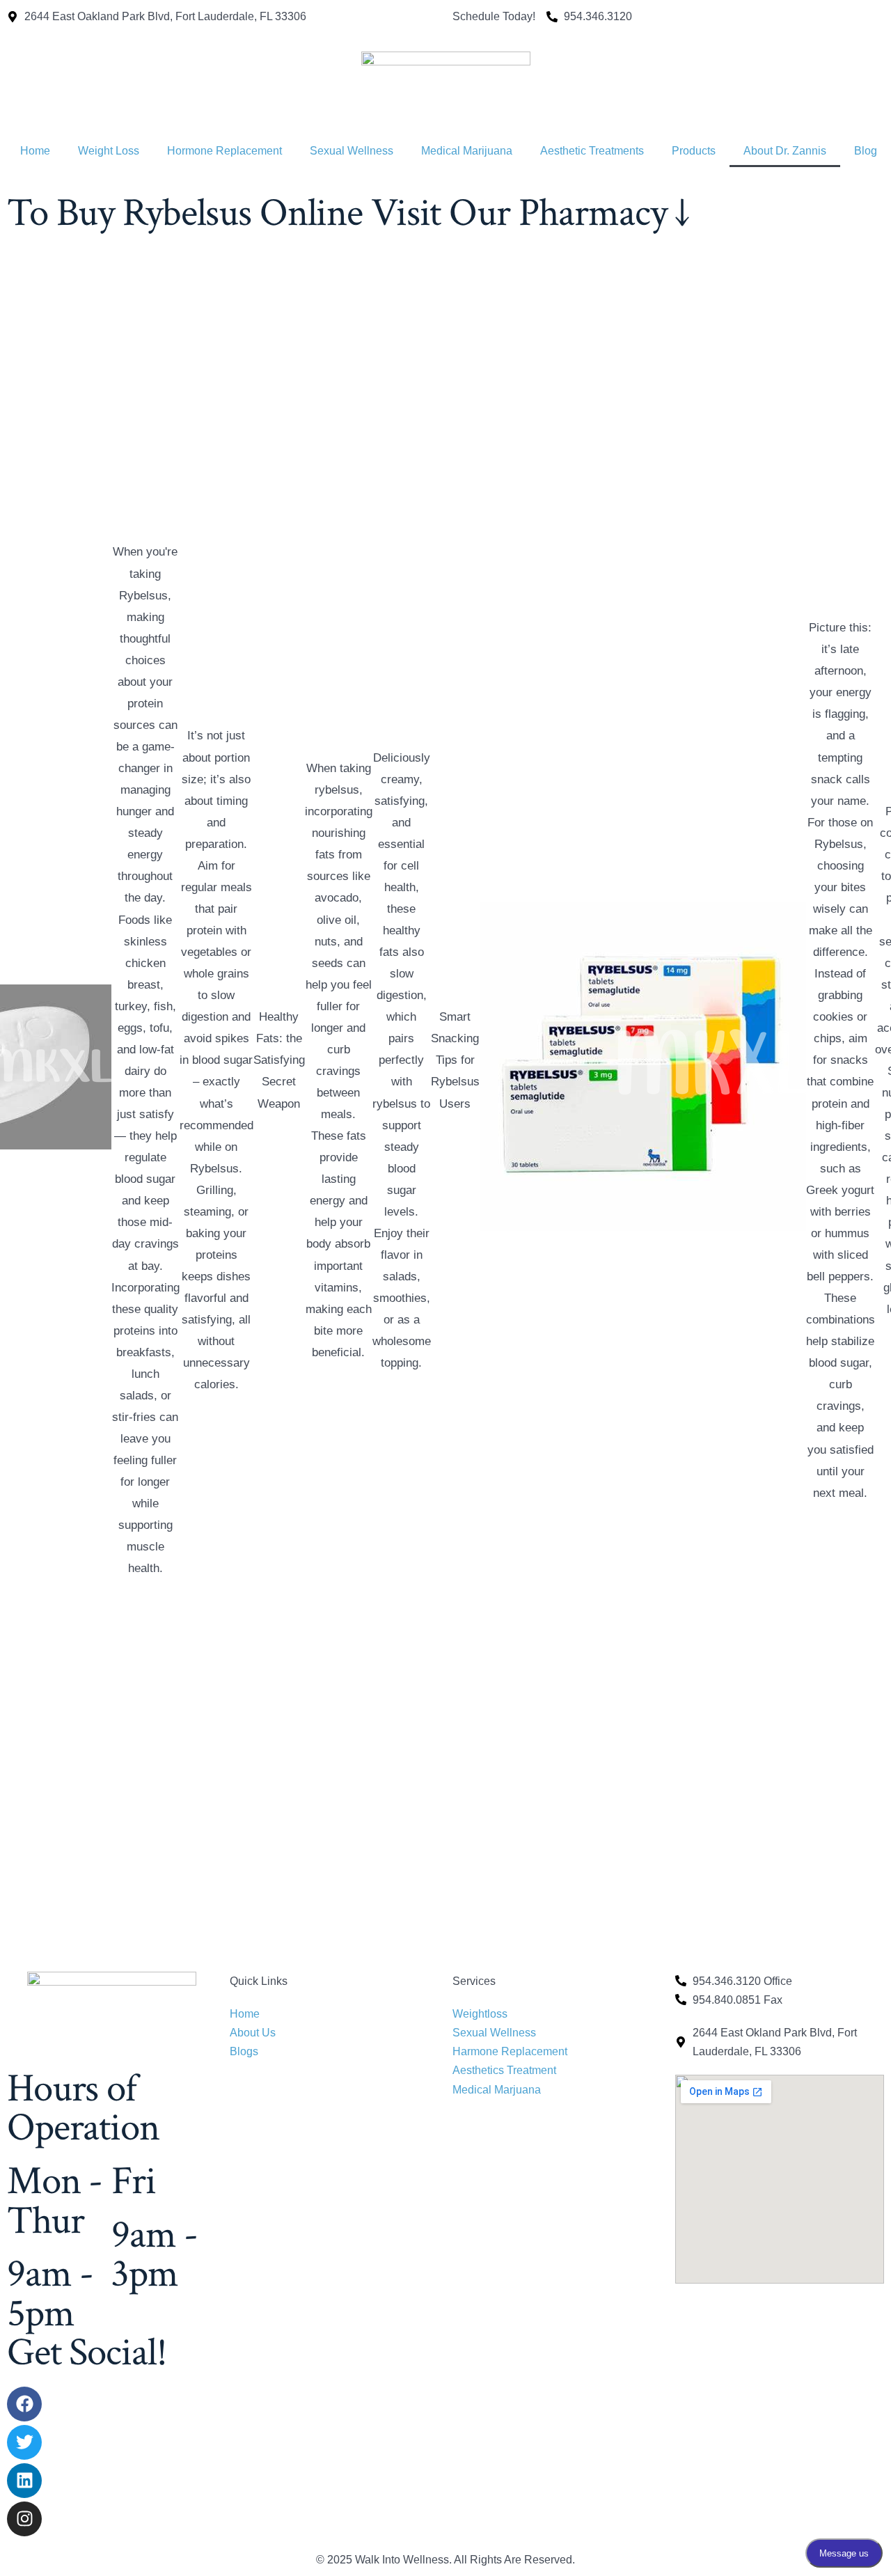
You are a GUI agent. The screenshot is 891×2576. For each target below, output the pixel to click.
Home (35, 151)
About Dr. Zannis (785, 151)
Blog (866, 151)
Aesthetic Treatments (592, 151)
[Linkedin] (24, 2481)
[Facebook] (24, 2404)
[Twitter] (24, 2442)
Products (694, 151)
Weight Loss (109, 151)
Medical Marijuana (467, 151)
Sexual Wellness (352, 151)
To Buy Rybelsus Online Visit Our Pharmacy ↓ (348, 213)
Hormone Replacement (224, 151)
